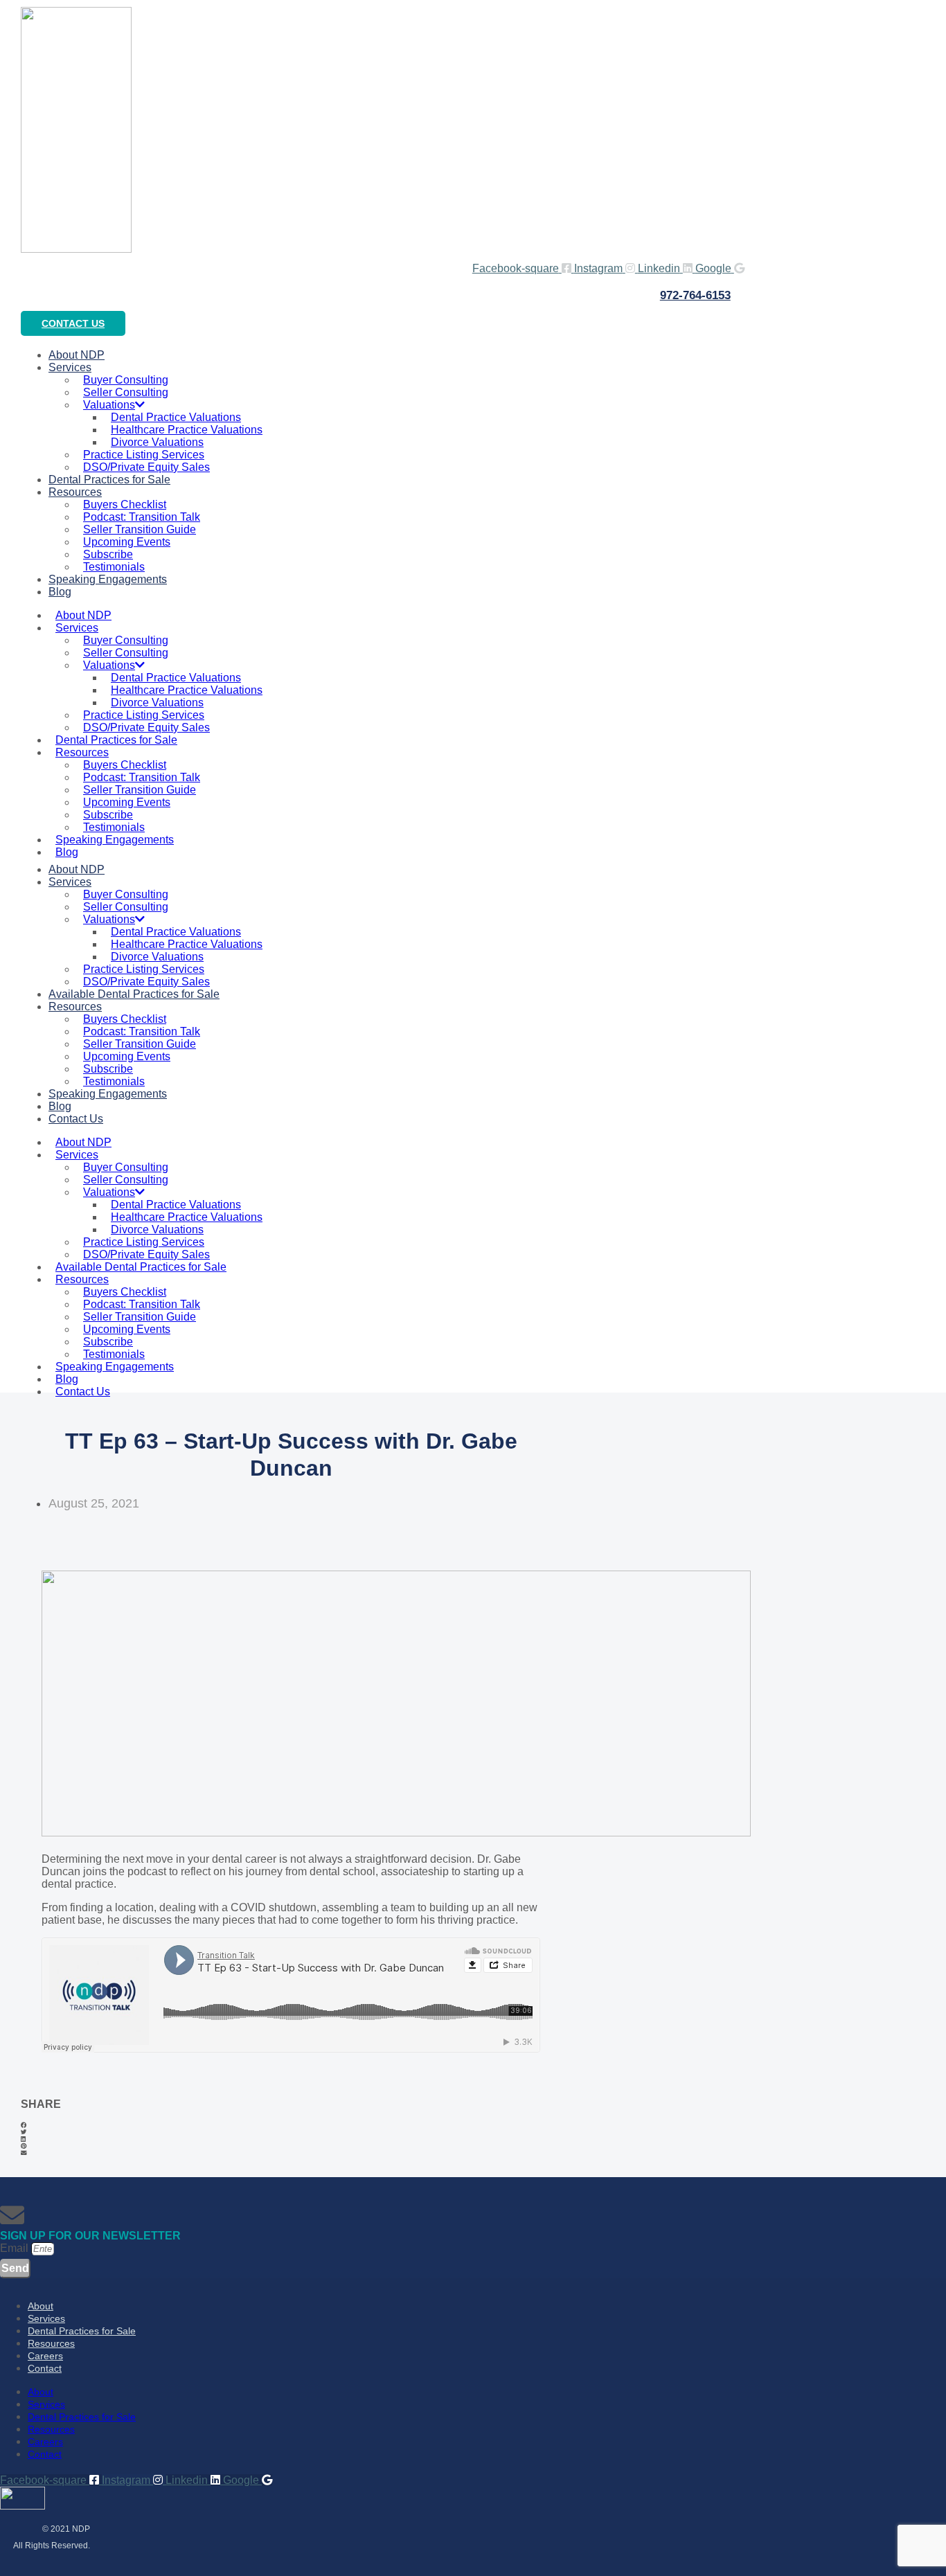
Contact (45, 2368)
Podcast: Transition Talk (142, 517)
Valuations (109, 405)
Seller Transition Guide (140, 529)
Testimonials (114, 827)
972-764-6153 (695, 295)
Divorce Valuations (157, 442)
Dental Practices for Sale (109, 480)
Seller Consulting (126, 392)
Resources (75, 492)
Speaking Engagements (108, 579)
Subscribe (108, 554)
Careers (45, 2356)
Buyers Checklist (125, 504)
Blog (60, 592)
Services (70, 367)
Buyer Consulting (126, 380)
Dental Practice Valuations (176, 417)
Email (16, 2248)
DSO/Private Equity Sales (146, 727)
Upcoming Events (127, 542)
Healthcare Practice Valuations (187, 430)
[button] (291, 2125)
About (41, 2306)
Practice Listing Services (144, 455)
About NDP (83, 615)
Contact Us (76, 1119)
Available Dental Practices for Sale (134, 994)
